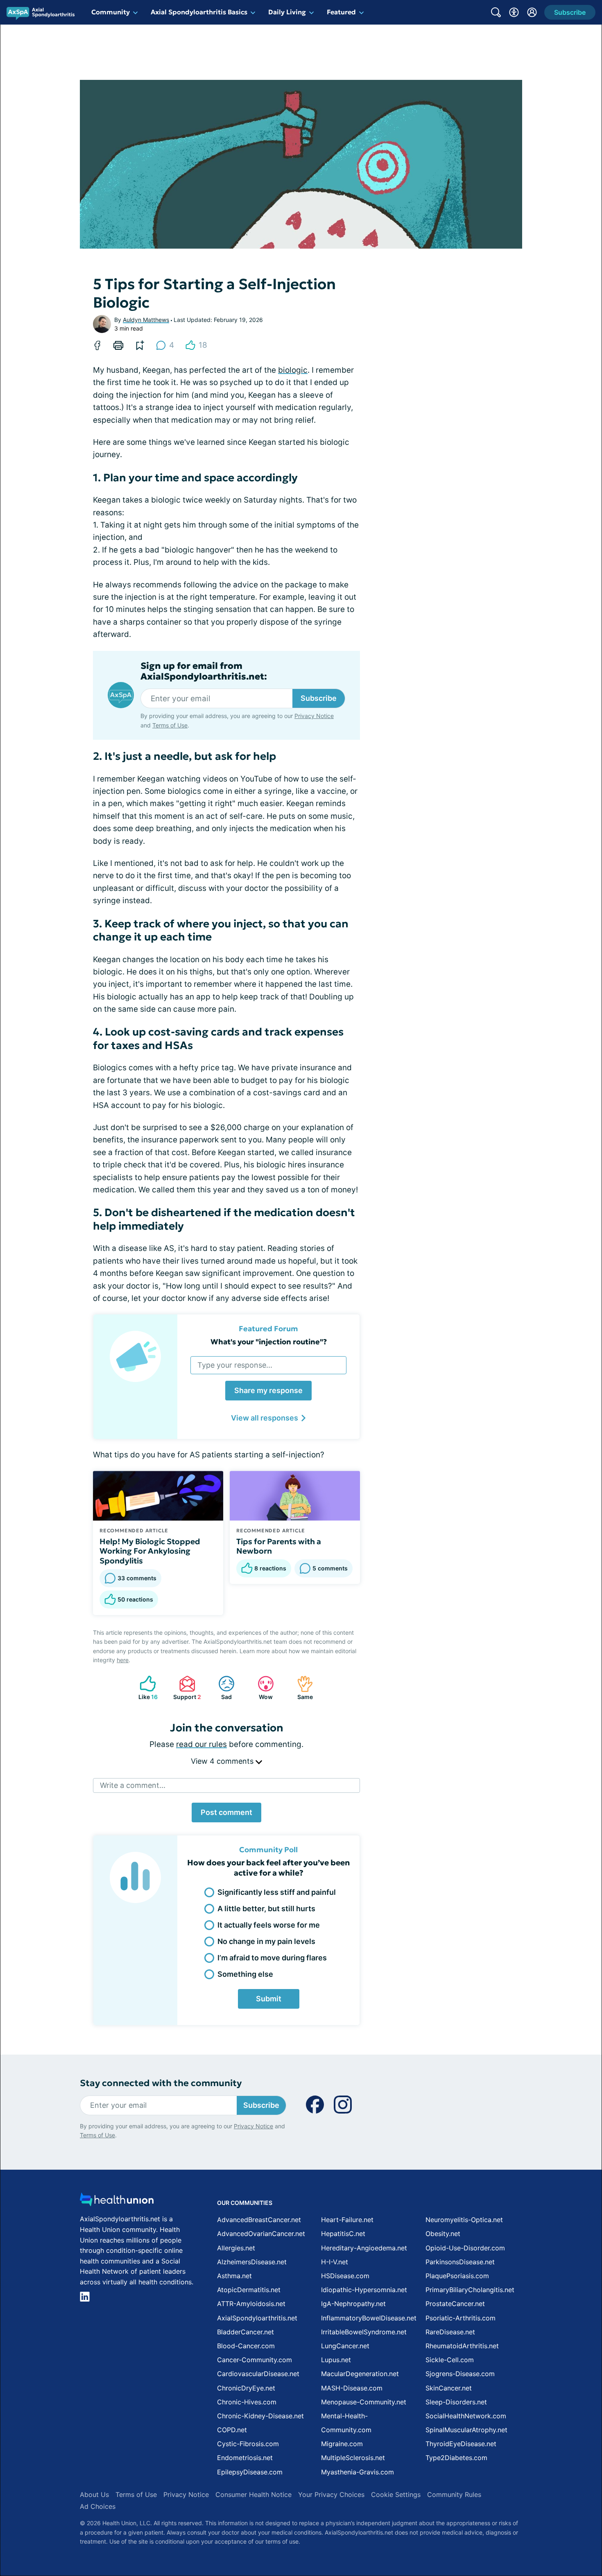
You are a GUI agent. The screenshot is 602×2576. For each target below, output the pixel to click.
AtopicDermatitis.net (249, 2290)
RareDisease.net (450, 2332)
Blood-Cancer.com (246, 2346)
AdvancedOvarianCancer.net (261, 2234)
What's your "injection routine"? (269, 1342)
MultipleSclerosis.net (353, 2458)
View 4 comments (223, 1761)
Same (301, 1688)
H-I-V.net (335, 2262)
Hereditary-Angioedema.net (364, 2248)
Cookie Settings (396, 2494)
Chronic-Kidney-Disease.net (260, 2416)
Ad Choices (98, 2506)
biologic (293, 370)
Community (111, 12)
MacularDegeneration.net (360, 2374)
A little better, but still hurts (266, 1909)
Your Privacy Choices (331, 2494)
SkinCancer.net (449, 2388)
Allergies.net (236, 2248)
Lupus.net (336, 2360)
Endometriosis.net (245, 2458)
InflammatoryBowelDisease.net (369, 2318)
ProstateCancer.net (455, 2304)
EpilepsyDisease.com (250, 2472)
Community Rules (454, 2494)
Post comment (226, 1812)
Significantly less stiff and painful (277, 1892)
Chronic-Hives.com (247, 2402)
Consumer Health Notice (253, 2494)
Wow (261, 1688)
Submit (269, 1999)
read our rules (201, 1744)
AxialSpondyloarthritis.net (257, 2318)
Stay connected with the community (161, 2083)
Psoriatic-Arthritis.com (461, 2318)
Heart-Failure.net (347, 2220)
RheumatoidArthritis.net (462, 2346)
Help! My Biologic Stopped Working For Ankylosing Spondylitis (150, 1551)
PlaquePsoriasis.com (457, 2276)
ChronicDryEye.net (246, 2388)
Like (145, 1688)
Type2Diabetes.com (456, 2458)
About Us (94, 2494)
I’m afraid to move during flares (272, 1958)
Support (186, 1688)
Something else (245, 1974)
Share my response (268, 1390)
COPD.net (232, 2430)
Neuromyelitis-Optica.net (464, 2220)
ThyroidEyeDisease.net (461, 2444)
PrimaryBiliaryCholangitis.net (470, 2290)
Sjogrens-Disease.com (460, 2374)
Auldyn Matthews (146, 320)
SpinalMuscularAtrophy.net (466, 2430)
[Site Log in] (532, 12)
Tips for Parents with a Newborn (279, 1546)
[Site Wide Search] (496, 12)
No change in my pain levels (266, 1941)
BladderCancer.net (246, 2332)
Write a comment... (133, 1785)
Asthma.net (234, 2276)
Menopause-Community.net (364, 2402)
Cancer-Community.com (255, 2360)
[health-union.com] (117, 2202)
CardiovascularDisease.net (258, 2374)
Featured (341, 12)
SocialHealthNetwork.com (466, 2416)
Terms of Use (170, 725)
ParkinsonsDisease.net (460, 2262)
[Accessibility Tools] (514, 12)
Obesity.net (443, 2234)
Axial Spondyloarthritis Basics (199, 12)
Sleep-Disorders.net (456, 2402)
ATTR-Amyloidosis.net (251, 2304)
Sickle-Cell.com (450, 2360)
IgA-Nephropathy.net (353, 2304)
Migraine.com (342, 2444)
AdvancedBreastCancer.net (259, 2220)
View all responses (265, 1418)
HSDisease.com (345, 2276)
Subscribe (319, 698)
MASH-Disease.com (352, 2388)
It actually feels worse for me (269, 1925)
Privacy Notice (314, 716)
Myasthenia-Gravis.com (358, 2472)
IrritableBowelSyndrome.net (364, 2332)
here (123, 1660)
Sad (221, 1688)
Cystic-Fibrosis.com (248, 2444)
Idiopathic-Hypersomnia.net (364, 2290)
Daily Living (287, 12)
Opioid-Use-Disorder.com (465, 2248)
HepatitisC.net (343, 2234)
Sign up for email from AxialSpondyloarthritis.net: (204, 671)
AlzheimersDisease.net (252, 2262)
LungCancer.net (345, 2346)
